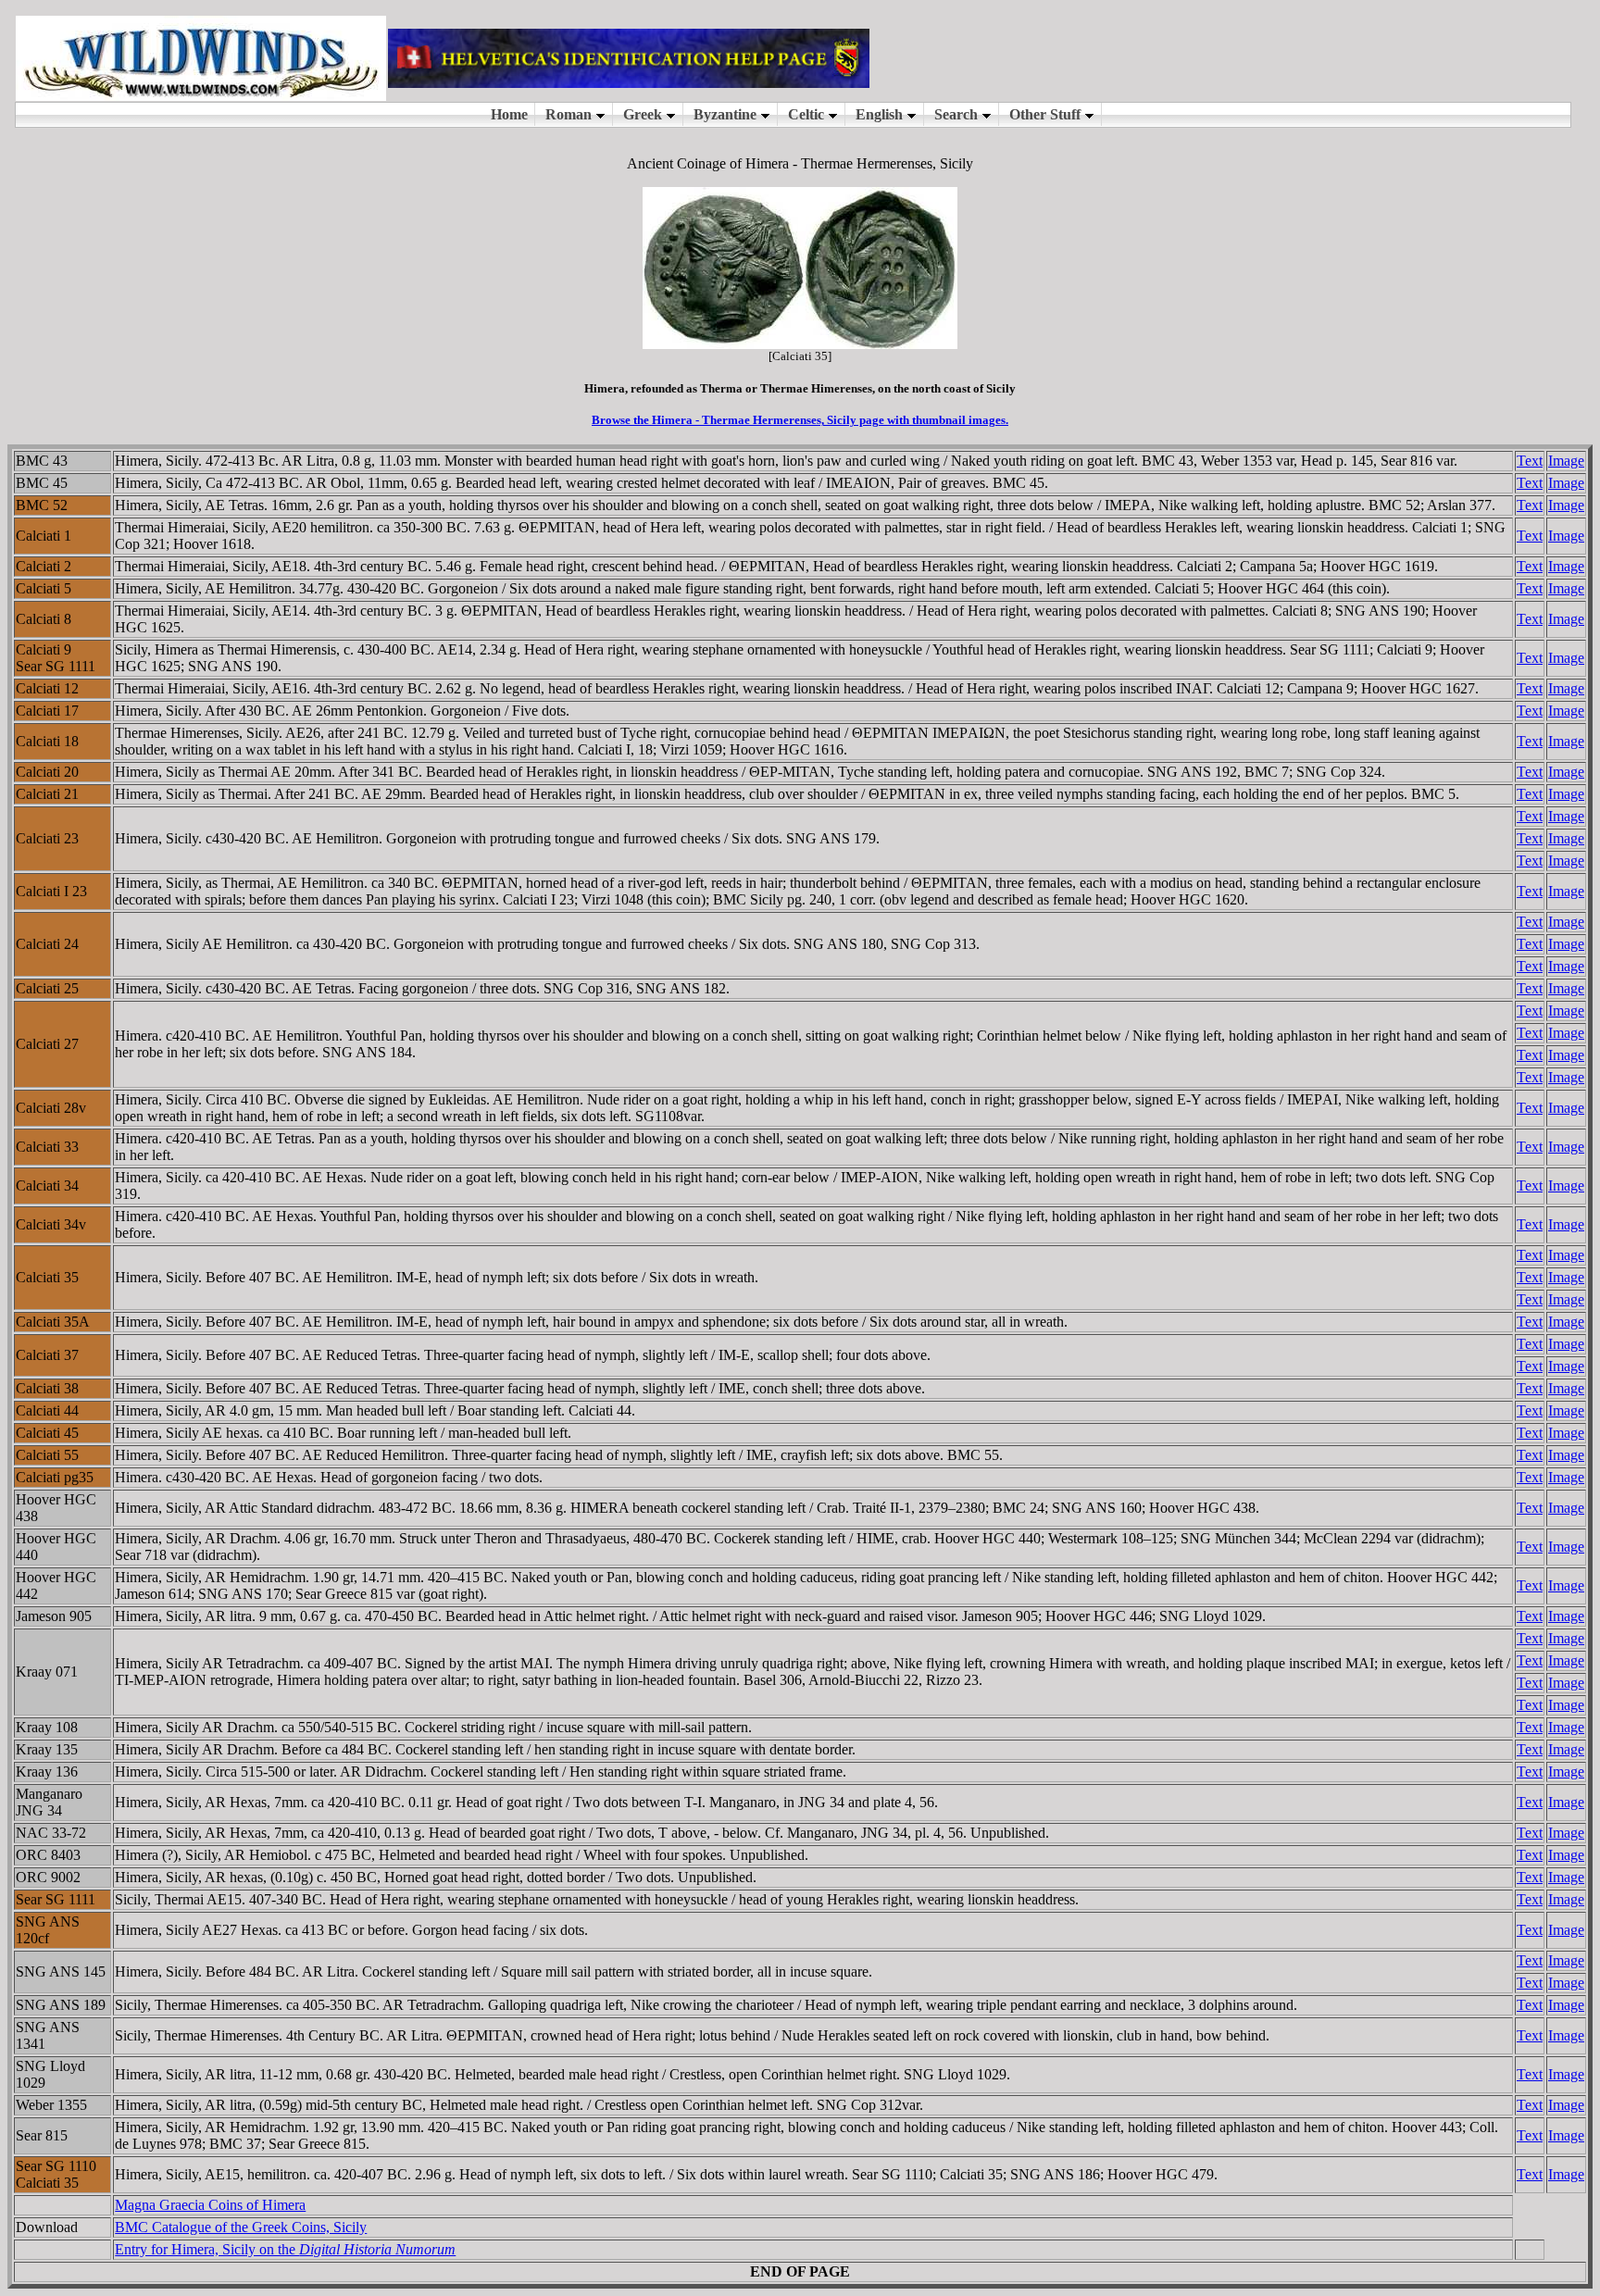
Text (1530, 461)
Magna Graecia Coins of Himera (210, 2205)
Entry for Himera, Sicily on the (285, 2249)
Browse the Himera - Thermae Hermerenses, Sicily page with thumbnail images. (800, 420)
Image (1566, 461)
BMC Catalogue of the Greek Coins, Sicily (241, 2227)
